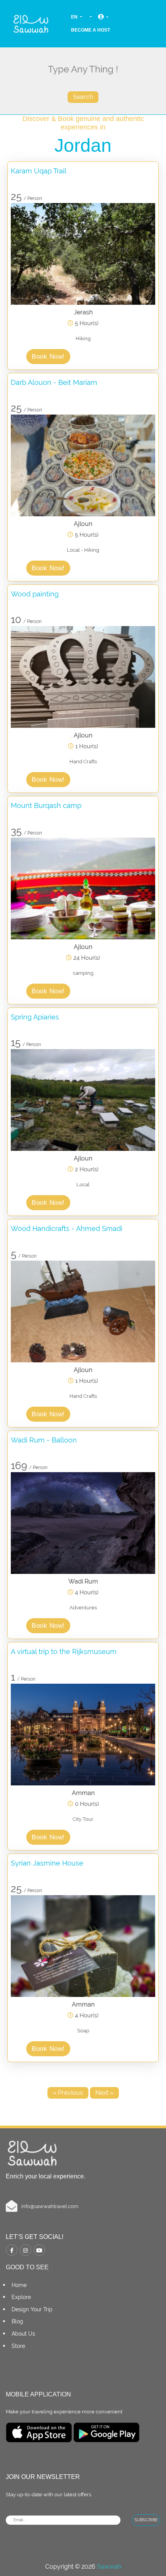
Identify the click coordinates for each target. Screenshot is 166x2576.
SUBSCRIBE (146, 2520)
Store (18, 2346)
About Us (23, 2334)
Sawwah (109, 2567)
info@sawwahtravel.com (50, 2206)
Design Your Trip (32, 2309)
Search (83, 97)
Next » (104, 2093)
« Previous (68, 2093)
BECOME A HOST (91, 30)
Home (19, 2285)
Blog (17, 2321)
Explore (21, 2297)
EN (75, 17)
